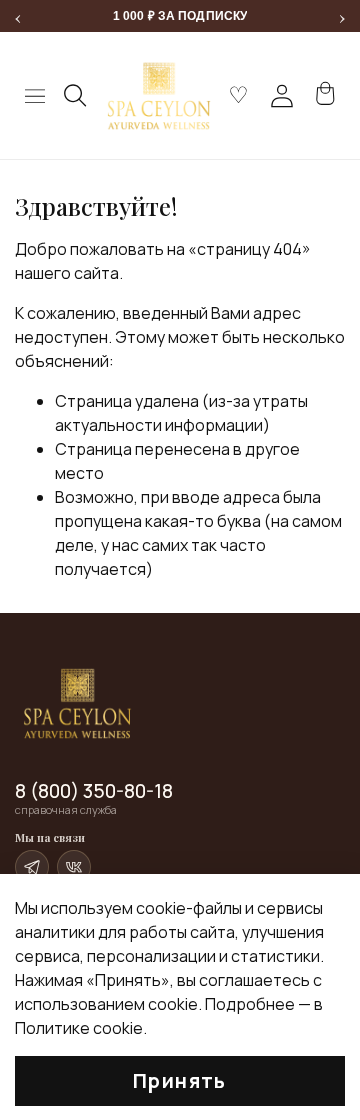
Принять (180, 1080)
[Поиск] (76, 96)
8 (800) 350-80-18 (94, 791)
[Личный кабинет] (281, 96)
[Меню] (35, 96)
